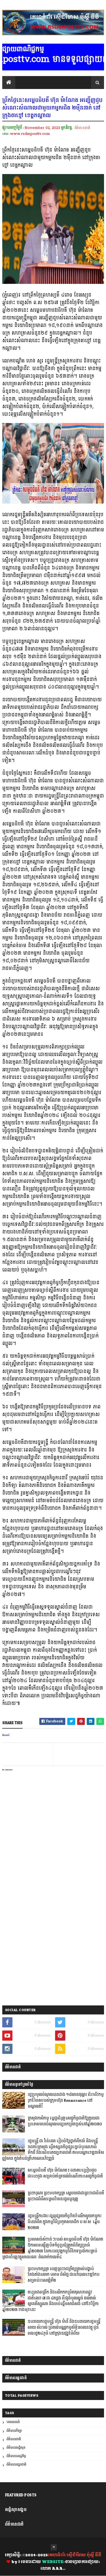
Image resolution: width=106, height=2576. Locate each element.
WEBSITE (53, 2562)
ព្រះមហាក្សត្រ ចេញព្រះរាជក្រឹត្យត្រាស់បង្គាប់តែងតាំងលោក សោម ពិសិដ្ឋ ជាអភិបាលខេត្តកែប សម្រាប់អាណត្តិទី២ (64, 2275)
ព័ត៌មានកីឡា (14, 2431)
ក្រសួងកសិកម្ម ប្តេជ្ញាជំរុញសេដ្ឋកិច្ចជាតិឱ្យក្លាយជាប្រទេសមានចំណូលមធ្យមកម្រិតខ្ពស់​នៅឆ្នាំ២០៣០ (65, 2121)
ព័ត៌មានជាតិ (82, 128)
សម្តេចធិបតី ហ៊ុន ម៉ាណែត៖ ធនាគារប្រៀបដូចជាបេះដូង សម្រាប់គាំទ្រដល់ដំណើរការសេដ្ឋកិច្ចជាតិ (65, 2173)
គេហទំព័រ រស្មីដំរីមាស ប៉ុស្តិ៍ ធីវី (74, 2555)
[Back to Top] (54, 2547)
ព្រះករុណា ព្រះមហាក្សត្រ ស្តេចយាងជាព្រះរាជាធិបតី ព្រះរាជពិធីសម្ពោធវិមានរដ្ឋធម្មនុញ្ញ (66, 2196)
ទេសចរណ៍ (13, 2422)
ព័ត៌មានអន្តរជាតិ (16, 2465)
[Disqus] (53, 1929)
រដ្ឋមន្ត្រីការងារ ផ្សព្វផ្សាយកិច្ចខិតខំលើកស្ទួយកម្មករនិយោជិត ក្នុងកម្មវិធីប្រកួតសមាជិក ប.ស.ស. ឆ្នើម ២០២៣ (65, 2222)
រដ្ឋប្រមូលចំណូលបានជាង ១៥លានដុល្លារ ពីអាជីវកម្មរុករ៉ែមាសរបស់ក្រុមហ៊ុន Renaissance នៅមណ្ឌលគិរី (66, 2101)
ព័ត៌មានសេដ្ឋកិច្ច (16, 2456)
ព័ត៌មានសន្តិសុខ (16, 2448)
